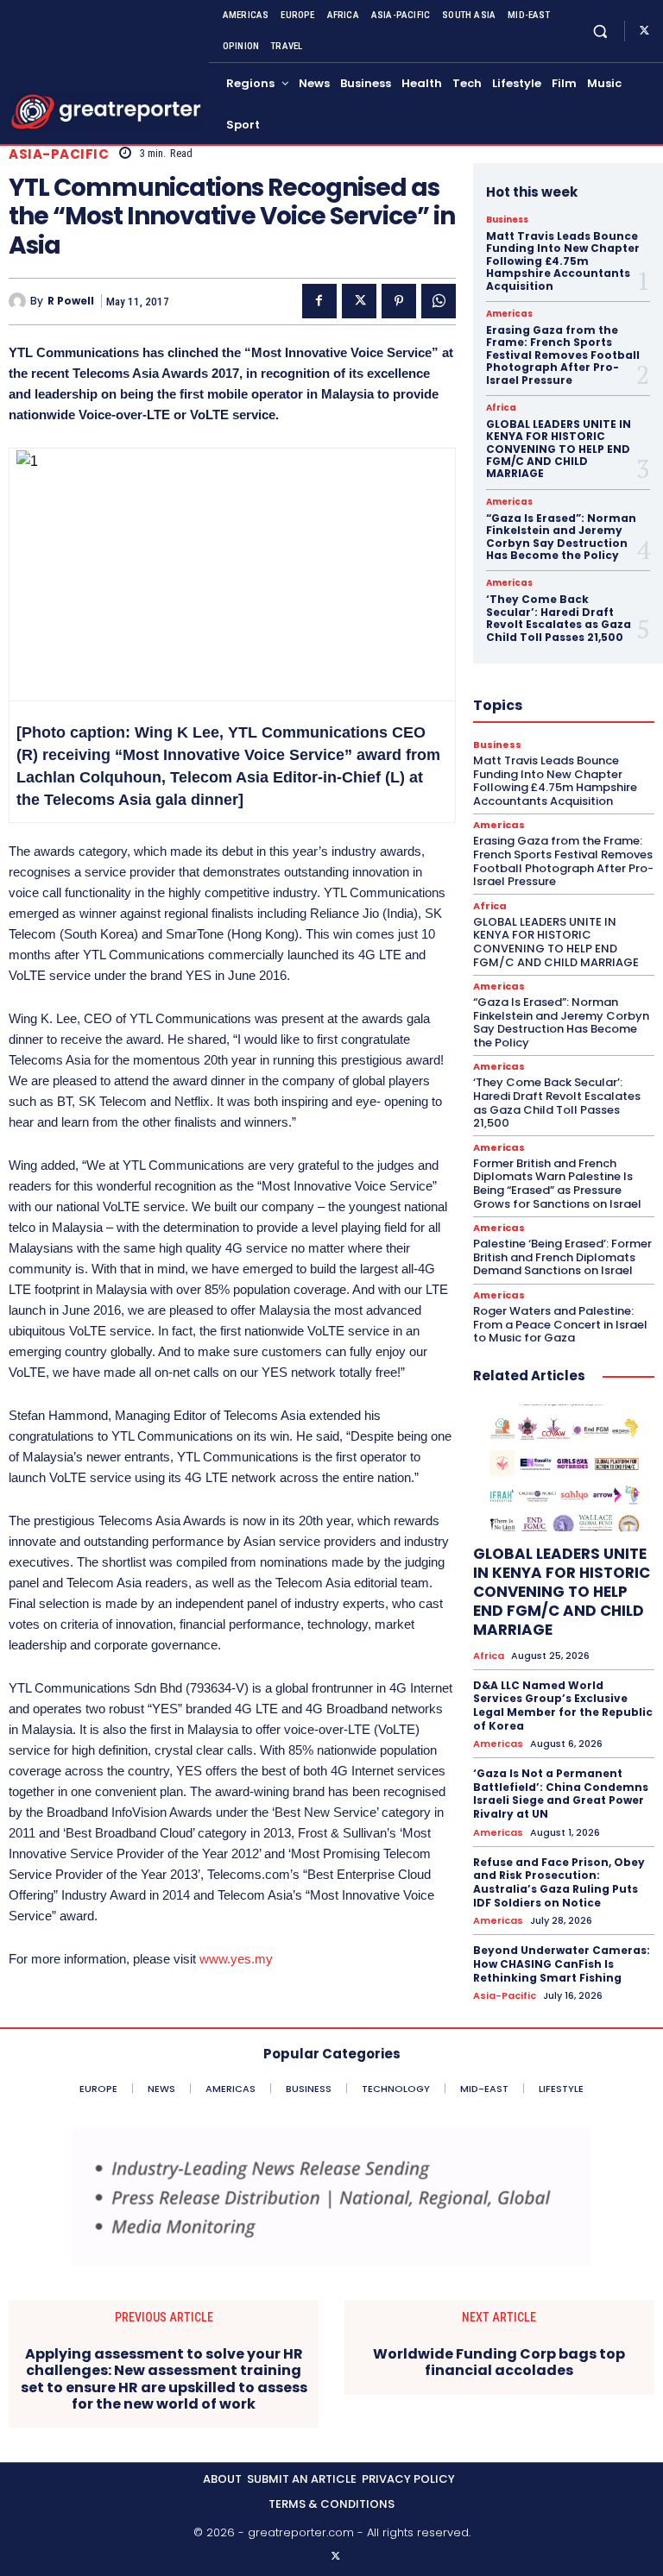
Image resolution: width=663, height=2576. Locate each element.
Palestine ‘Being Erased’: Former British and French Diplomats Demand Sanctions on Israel (562, 1257)
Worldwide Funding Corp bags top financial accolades (499, 2362)
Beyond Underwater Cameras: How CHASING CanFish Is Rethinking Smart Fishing (562, 1963)
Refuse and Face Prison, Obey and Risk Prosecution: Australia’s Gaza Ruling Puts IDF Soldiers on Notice (559, 1882)
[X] (644, 31)
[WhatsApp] (439, 301)
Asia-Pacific (59, 154)
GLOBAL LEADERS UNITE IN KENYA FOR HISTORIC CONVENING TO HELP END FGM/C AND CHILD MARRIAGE (559, 449)
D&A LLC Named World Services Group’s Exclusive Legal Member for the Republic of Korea (563, 1706)
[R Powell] (19, 301)
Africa (501, 408)
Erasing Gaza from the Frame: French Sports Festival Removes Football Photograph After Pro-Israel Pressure (563, 355)
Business (507, 220)
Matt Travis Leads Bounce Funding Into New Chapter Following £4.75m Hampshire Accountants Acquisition (563, 261)
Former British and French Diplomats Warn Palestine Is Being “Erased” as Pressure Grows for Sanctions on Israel (557, 1184)
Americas (509, 314)
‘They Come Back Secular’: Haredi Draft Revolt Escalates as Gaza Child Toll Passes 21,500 (559, 618)
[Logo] (106, 112)
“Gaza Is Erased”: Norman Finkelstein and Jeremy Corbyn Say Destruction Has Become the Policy (561, 537)
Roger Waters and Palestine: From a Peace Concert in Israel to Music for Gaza (560, 1324)
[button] (600, 31)
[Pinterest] (399, 301)
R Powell (71, 301)
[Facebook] (319, 301)
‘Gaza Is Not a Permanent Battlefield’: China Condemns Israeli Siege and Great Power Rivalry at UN (561, 1794)
